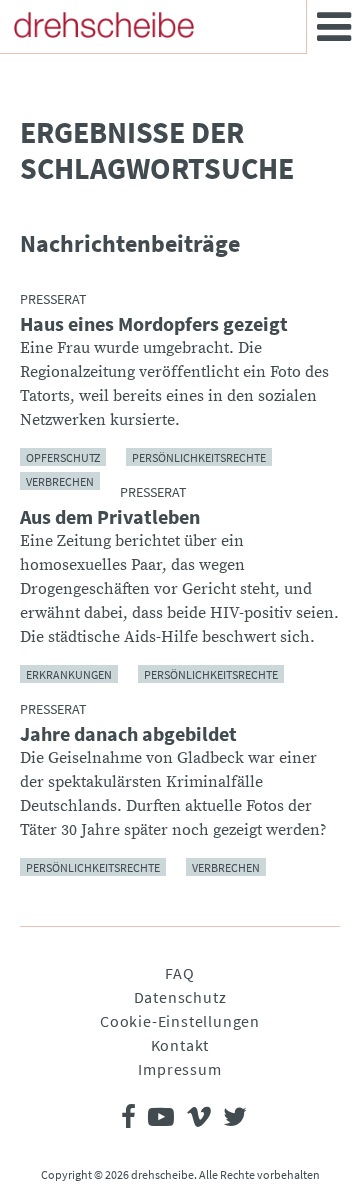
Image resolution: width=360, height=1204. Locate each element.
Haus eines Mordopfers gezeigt (154, 324)
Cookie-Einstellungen (180, 1021)
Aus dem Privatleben (110, 517)
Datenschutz (180, 997)
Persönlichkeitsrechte (199, 456)
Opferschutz (63, 456)
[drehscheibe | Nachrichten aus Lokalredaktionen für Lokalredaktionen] (104, 25)
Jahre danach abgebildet (128, 734)
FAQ (179, 973)
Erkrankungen (69, 673)
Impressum (179, 1069)
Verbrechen (60, 480)
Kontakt (180, 1045)
